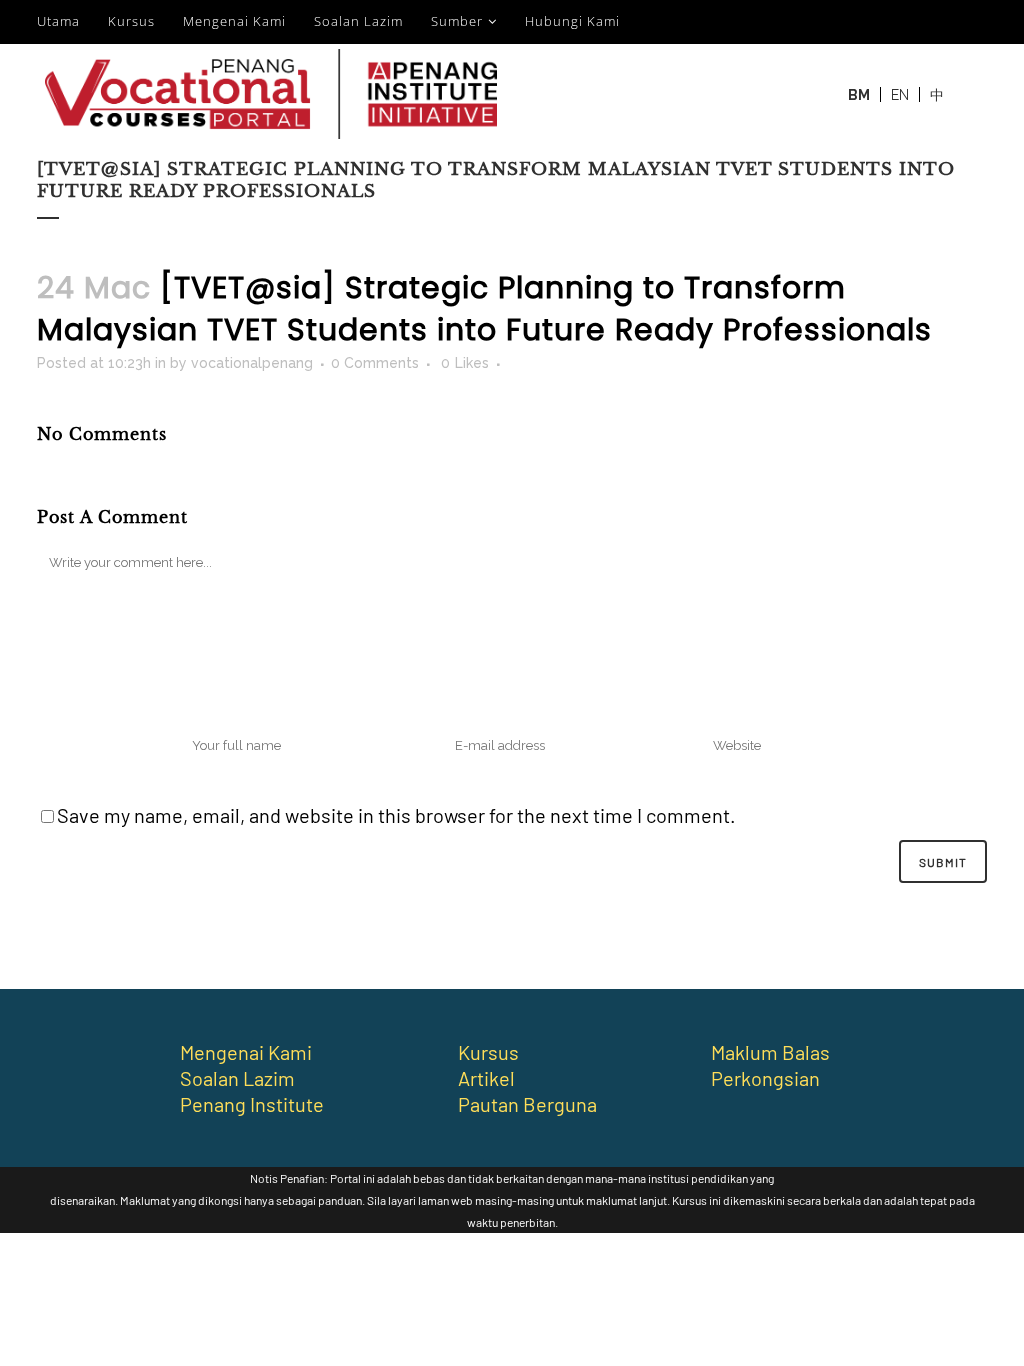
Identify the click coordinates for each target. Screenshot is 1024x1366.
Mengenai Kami (234, 21)
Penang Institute (252, 1104)
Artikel (486, 1078)
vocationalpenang (252, 363)
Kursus (131, 21)
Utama (58, 21)
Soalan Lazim (358, 21)
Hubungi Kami (572, 21)
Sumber (457, 21)
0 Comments (375, 363)
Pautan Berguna (527, 1104)
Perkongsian (765, 1078)
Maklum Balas (770, 1052)
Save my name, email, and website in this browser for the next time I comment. (396, 815)
